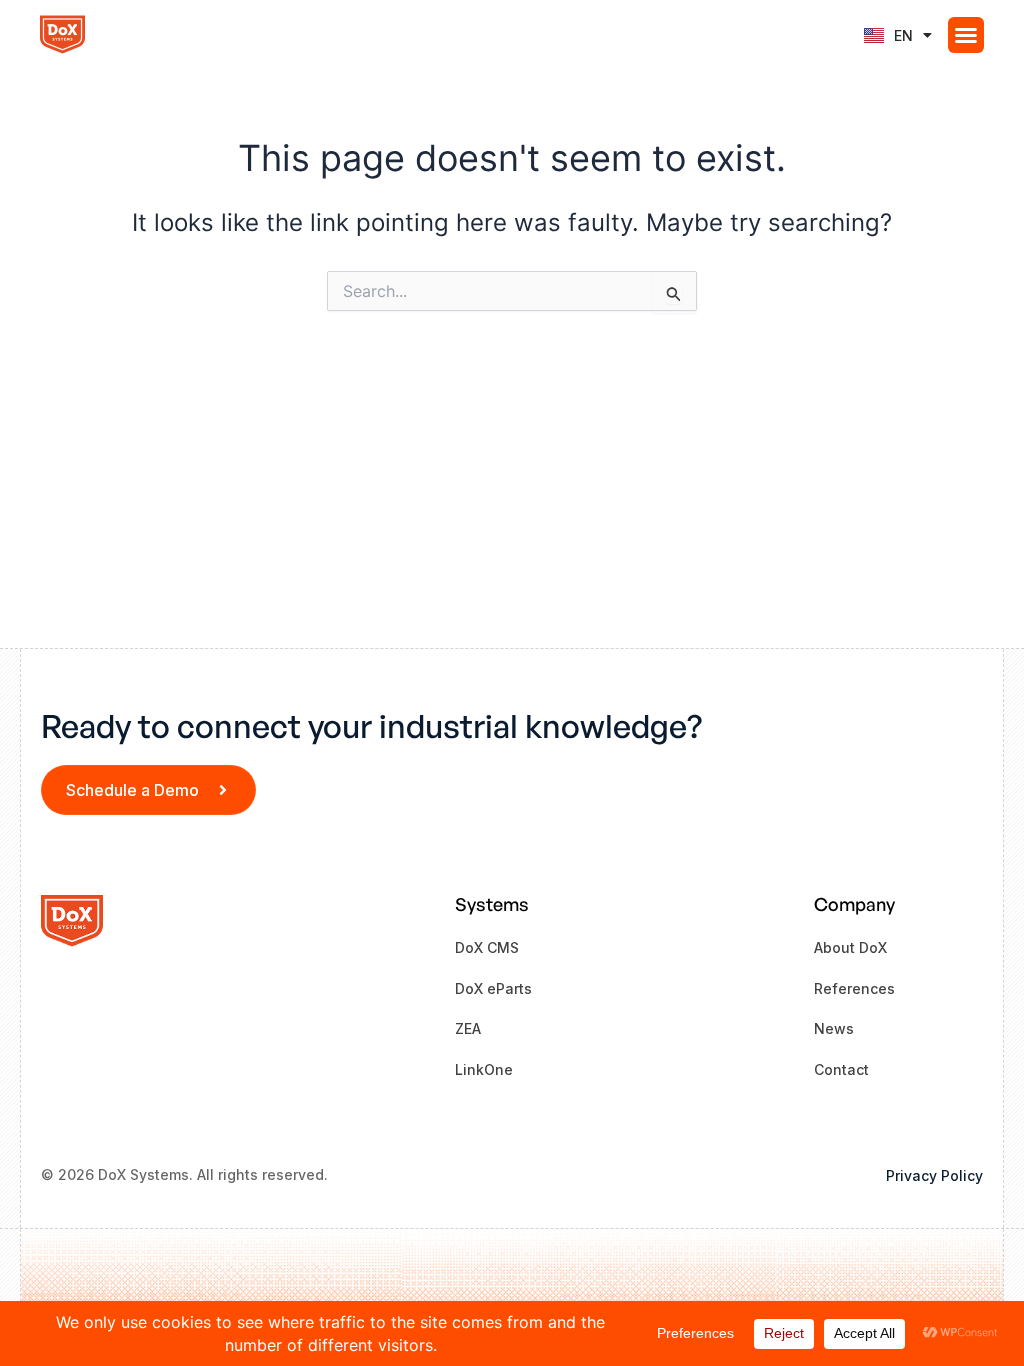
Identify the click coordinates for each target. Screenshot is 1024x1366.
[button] (966, 35)
